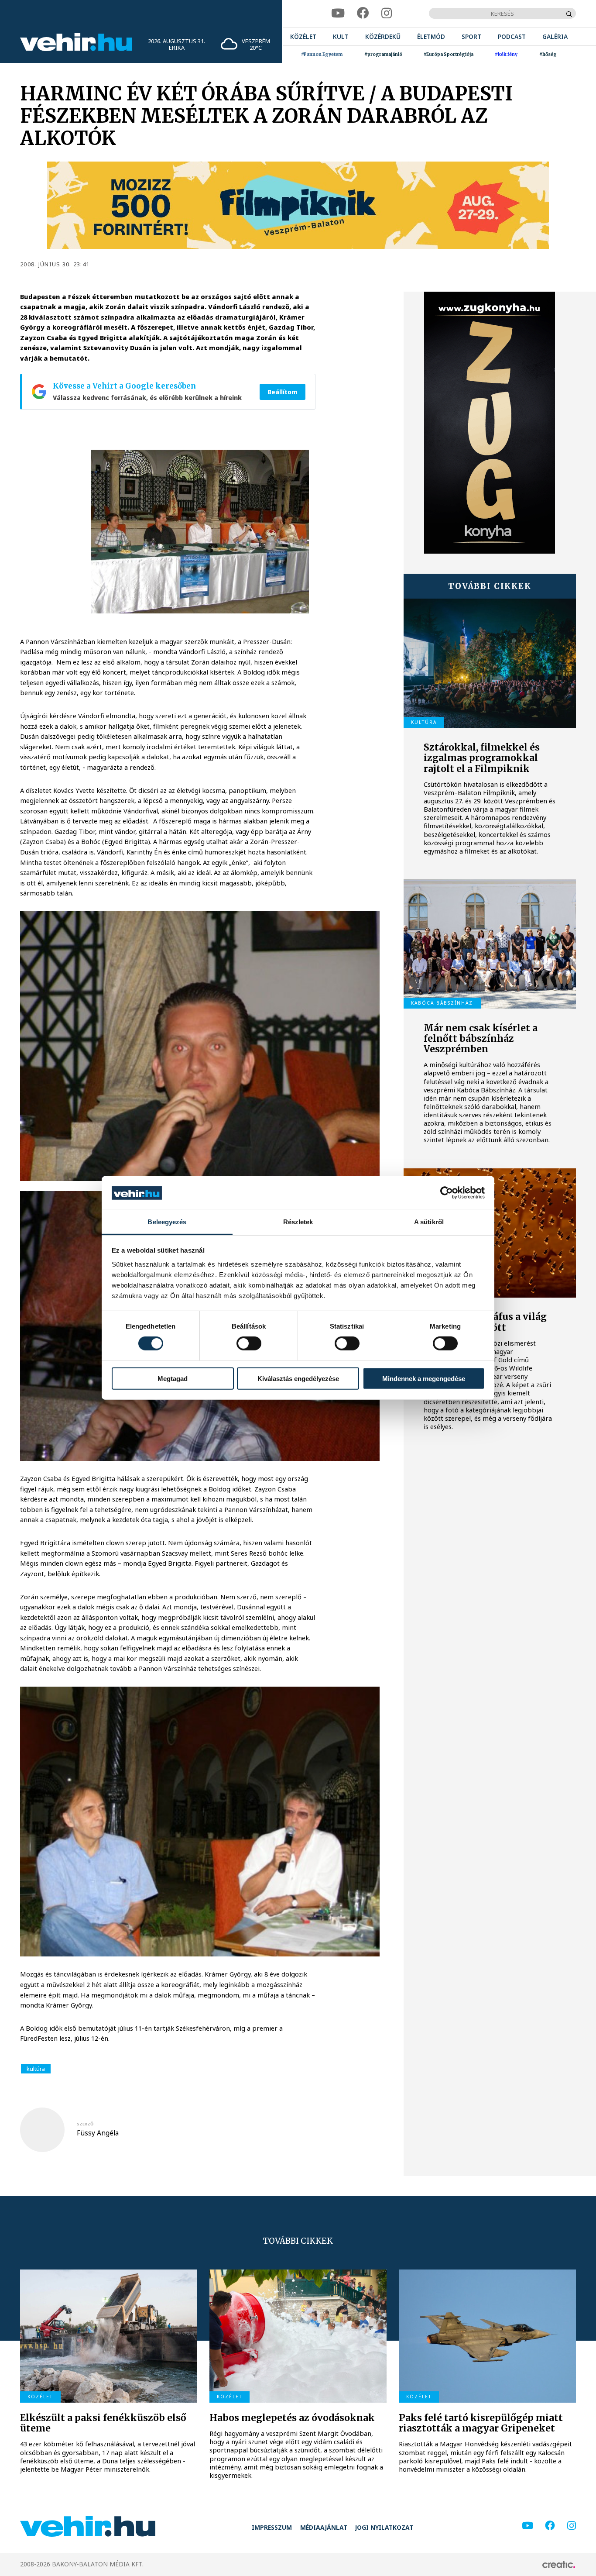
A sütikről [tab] (429, 1222)
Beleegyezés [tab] (167, 1222)
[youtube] (338, 13)
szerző (85, 2124)
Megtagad (173, 1378)
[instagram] (387, 13)
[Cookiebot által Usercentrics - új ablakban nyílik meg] (447, 1193)
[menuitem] (303, 36)
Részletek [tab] (298, 1222)
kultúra (36, 2069)
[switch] (249, 1343)
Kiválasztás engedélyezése (298, 1378)
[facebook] (363, 13)
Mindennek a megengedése (424, 1378)
